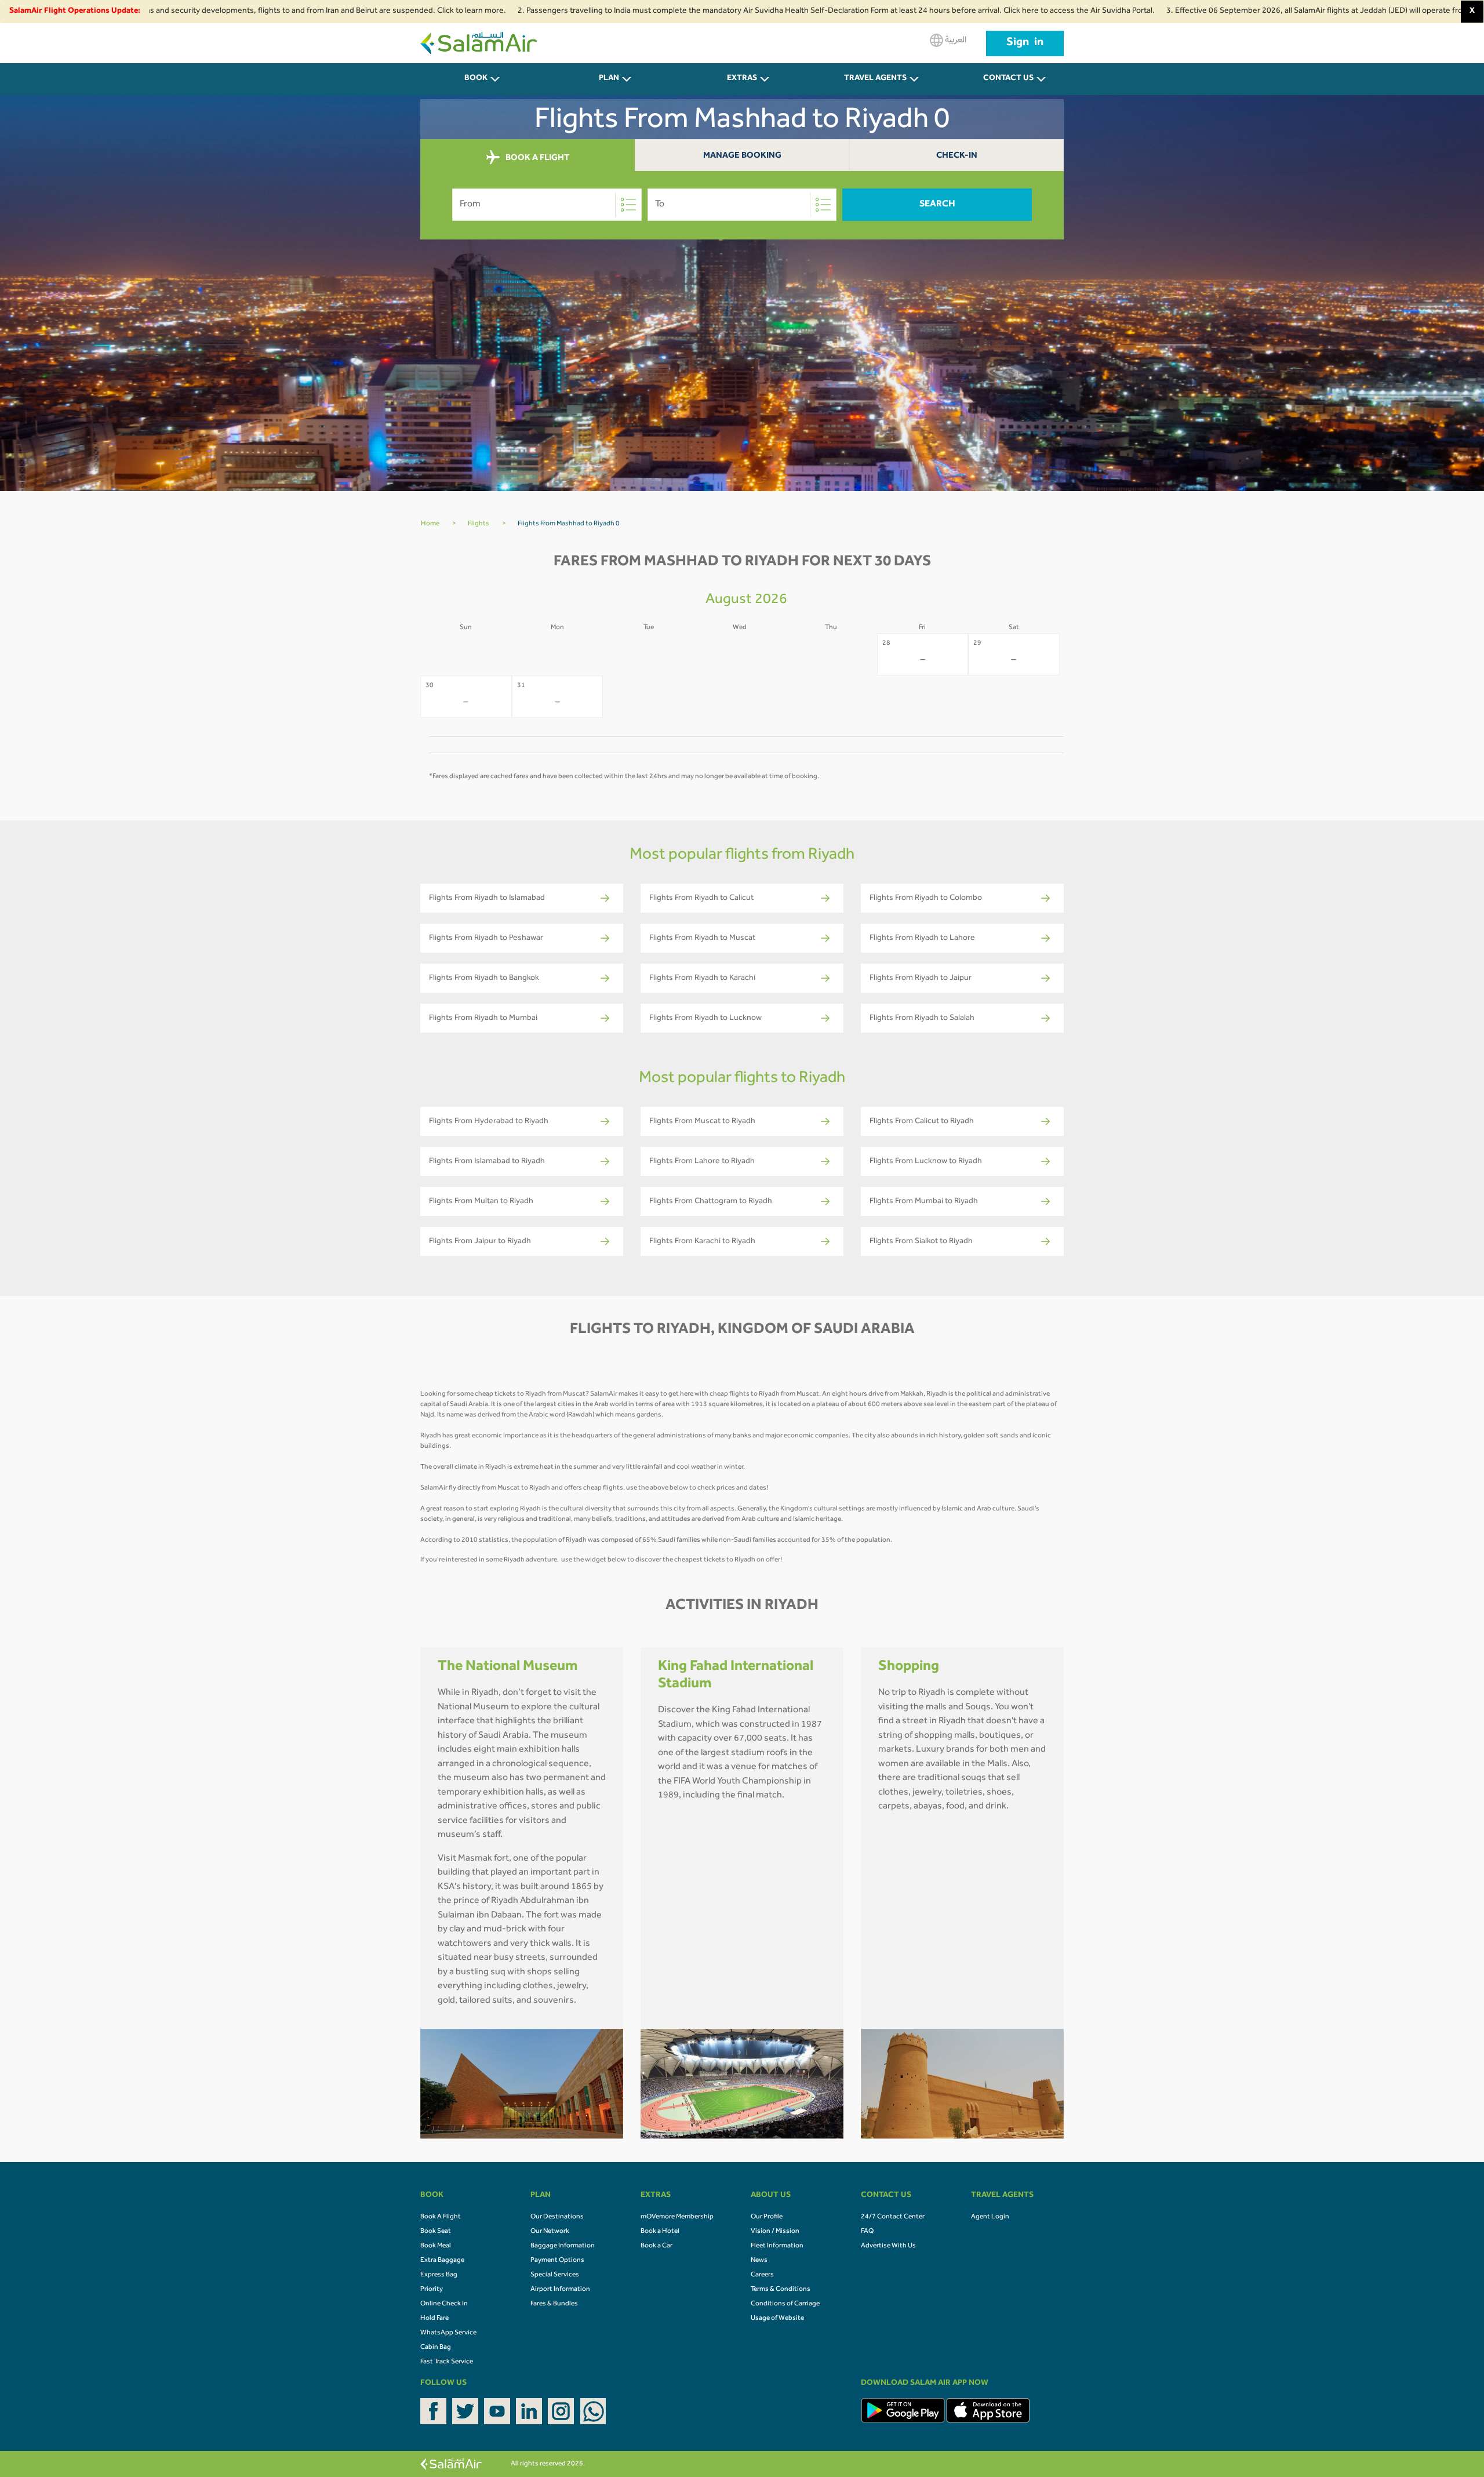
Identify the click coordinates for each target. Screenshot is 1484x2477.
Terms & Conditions (781, 2290)
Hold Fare (434, 2319)
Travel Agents (875, 79)
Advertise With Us (888, 2246)
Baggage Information (563, 2246)
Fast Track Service (447, 2362)
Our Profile (767, 2217)
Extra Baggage (442, 2261)
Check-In (957, 156)
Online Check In (444, 2304)
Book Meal (436, 2246)
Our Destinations (557, 2217)
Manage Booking (742, 156)
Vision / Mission (775, 2232)
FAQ (867, 2232)
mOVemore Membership (677, 2217)
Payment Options (557, 2261)
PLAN (609, 79)
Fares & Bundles (554, 2304)
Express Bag (439, 2275)
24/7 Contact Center (893, 2217)
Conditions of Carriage (785, 2304)
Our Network (550, 2232)
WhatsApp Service (448, 2333)
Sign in (1025, 43)
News (759, 2261)
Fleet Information (777, 2246)
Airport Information (560, 2290)
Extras (742, 79)
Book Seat (436, 2232)
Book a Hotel (660, 2232)
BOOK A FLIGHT (537, 159)
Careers (762, 2275)
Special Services (555, 2275)
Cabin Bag (436, 2348)
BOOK (476, 79)
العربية (955, 41)
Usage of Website (777, 2319)
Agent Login (990, 2217)
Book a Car (656, 2246)
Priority (432, 2290)
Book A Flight (441, 2217)
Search (937, 205)
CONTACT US (1008, 79)
